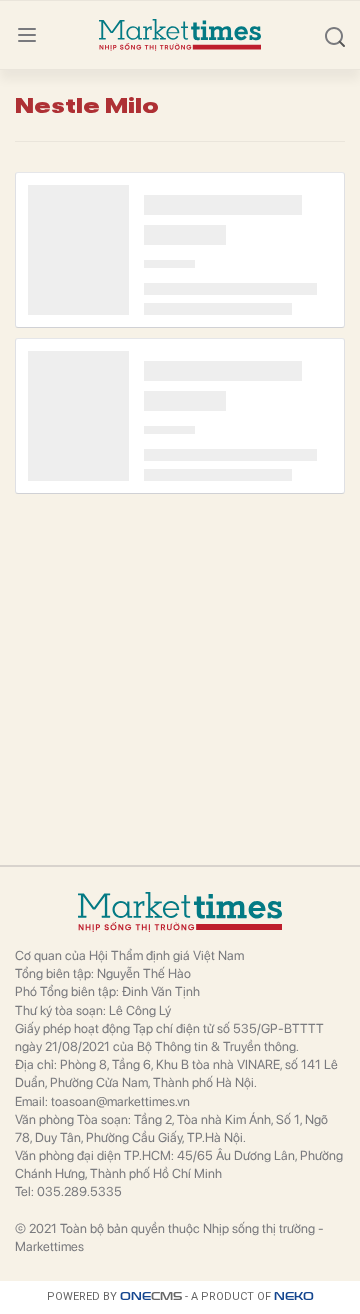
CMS (151, 1296)
